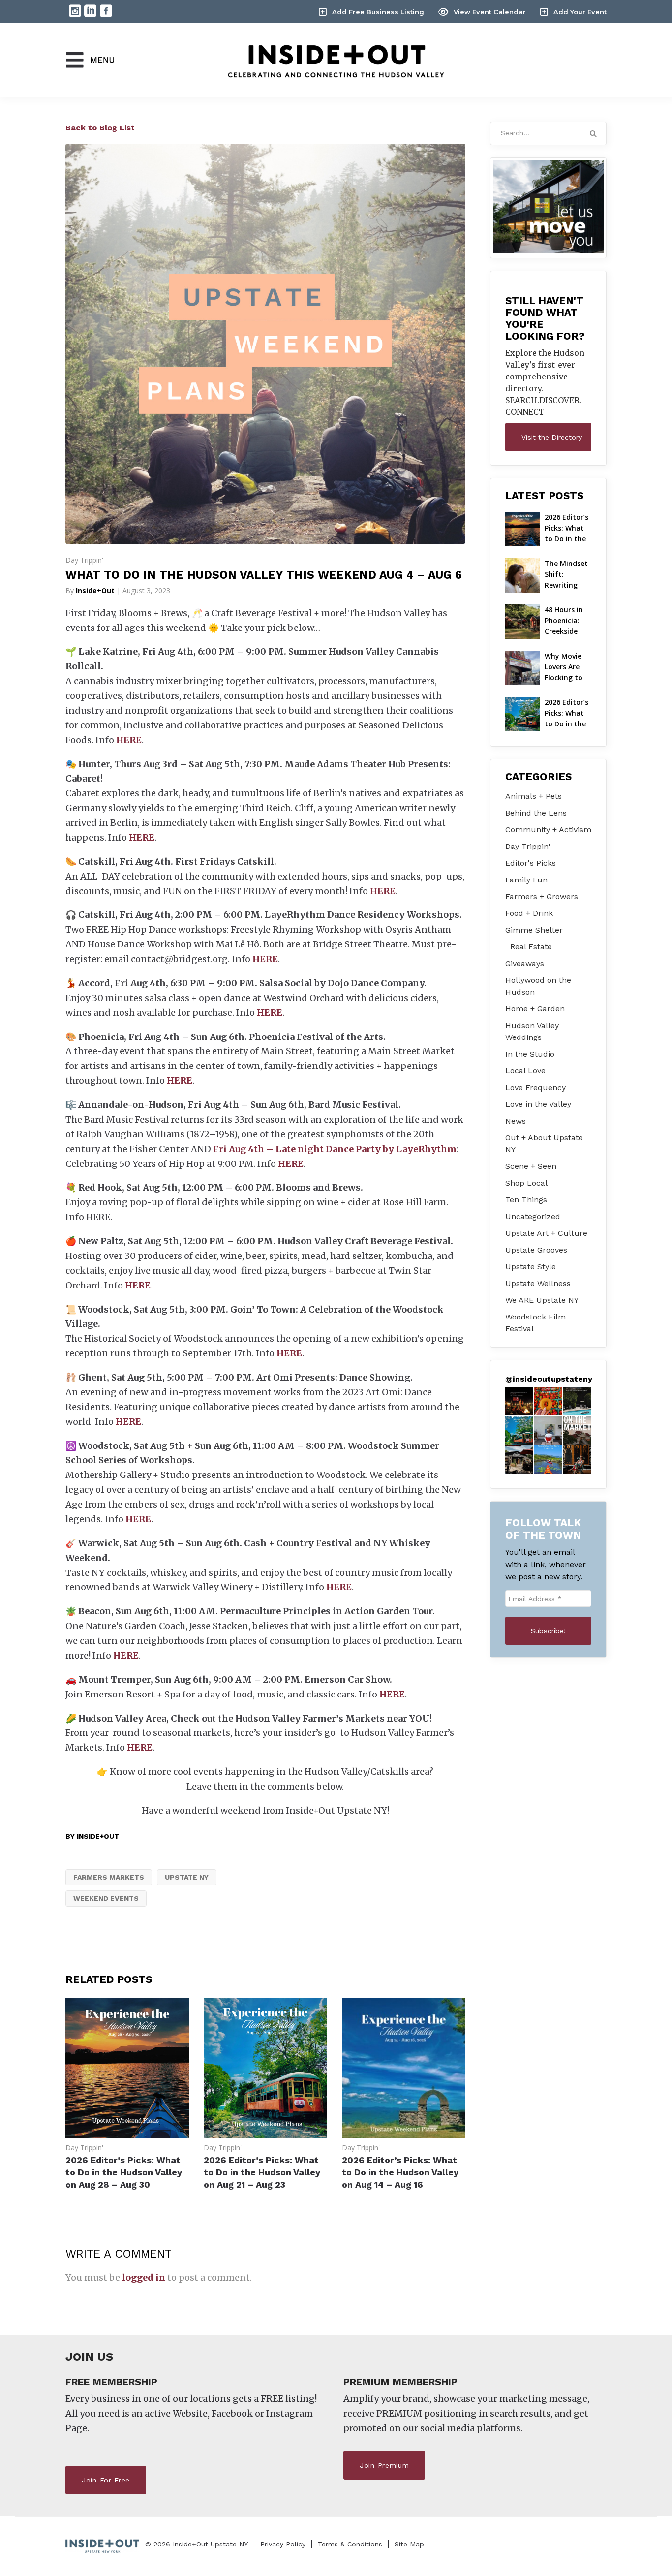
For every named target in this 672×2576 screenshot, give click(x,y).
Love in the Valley (538, 1104)
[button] (519, 1401)
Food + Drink (529, 913)
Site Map (409, 2544)
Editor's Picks (531, 863)
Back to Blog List (100, 128)
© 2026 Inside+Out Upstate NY (197, 2544)
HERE (129, 740)
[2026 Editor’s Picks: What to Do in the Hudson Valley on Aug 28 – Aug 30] (127, 2135)
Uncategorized (533, 1216)
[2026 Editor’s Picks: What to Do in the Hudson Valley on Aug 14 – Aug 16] (404, 2135)
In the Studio (530, 1054)
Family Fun (526, 880)
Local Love (525, 1071)
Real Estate (531, 947)
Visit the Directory (552, 437)
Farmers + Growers (542, 896)
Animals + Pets (534, 796)
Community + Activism (548, 830)
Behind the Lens (536, 813)
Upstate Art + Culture (546, 1233)
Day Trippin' (84, 560)
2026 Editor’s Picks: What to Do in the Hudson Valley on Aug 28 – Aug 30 (124, 2172)
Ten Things (526, 1200)
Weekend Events (106, 1898)
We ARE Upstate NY (542, 1300)
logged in (144, 2278)
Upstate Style (531, 1267)
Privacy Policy (283, 2544)
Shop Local (526, 1183)
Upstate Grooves (536, 1250)
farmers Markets (109, 1877)
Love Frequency (535, 1087)
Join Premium (384, 2465)
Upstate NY (187, 1877)
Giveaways (525, 963)
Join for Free (106, 2480)
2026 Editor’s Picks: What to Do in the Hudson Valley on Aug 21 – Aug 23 (262, 2172)
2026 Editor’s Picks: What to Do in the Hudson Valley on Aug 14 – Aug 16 (400, 2172)
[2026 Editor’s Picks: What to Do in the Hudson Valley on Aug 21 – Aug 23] (265, 2135)
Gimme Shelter (534, 930)
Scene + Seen (531, 1166)
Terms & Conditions (350, 2544)
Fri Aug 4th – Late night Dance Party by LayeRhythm (335, 1149)
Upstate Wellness (538, 1283)
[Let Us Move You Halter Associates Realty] (549, 207)
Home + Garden (535, 1009)
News (516, 1121)
